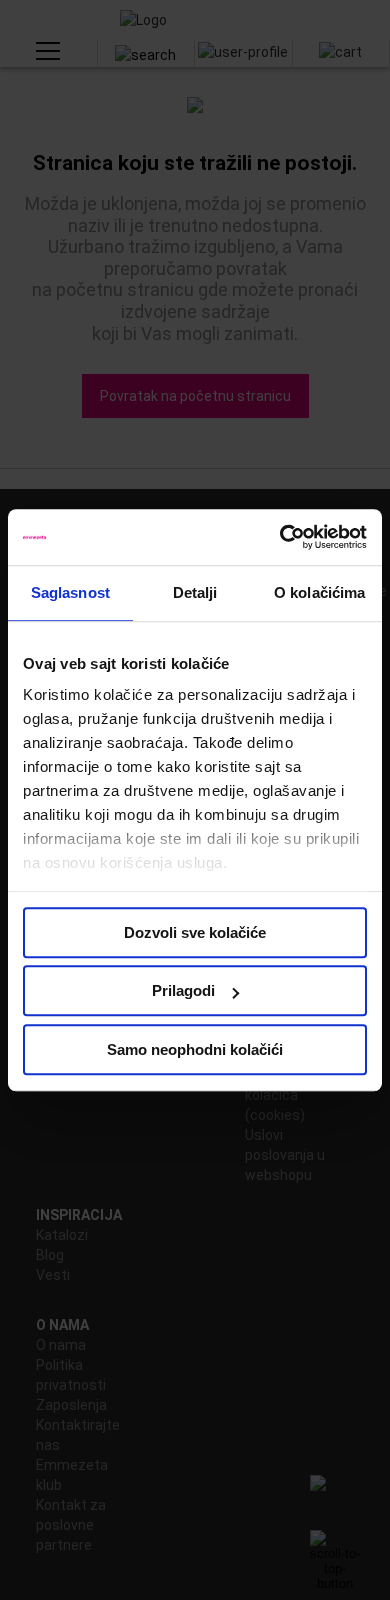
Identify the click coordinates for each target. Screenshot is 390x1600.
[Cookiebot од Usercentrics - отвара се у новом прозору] (280, 537)
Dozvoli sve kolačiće (195, 932)
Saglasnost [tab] (70, 592)
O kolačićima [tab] (319, 592)
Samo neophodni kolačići (195, 1049)
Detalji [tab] (195, 592)
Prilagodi (183, 990)
